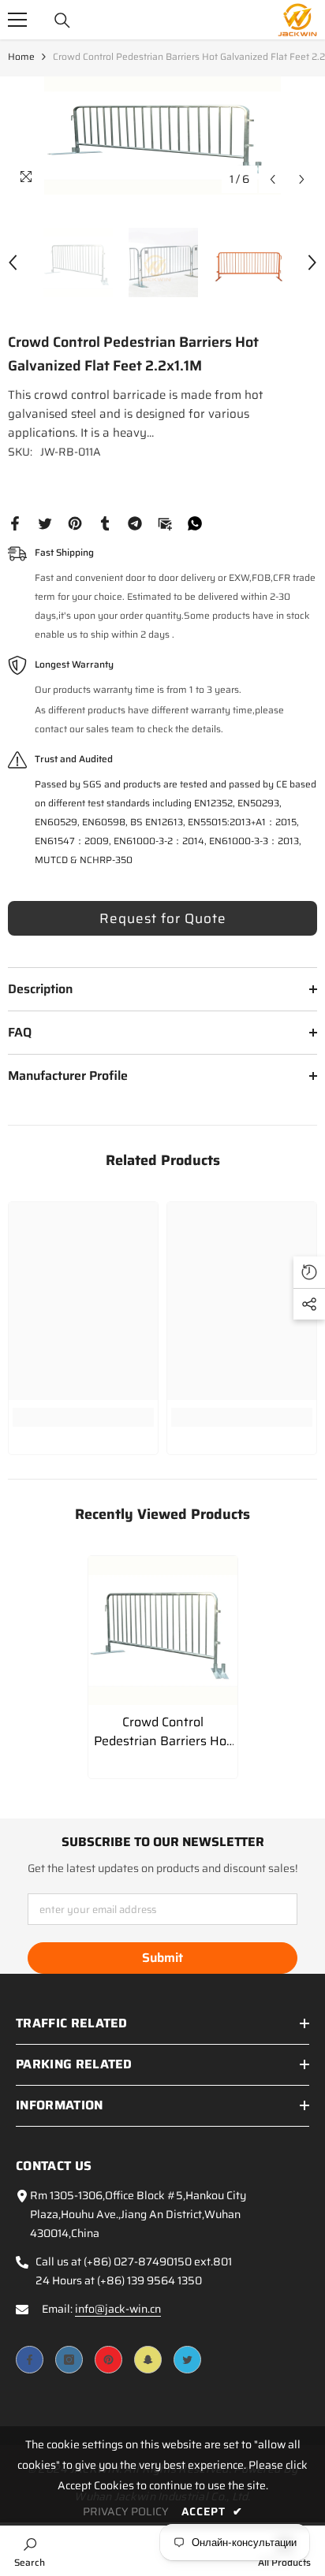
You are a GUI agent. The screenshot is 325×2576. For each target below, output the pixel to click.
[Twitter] (45, 523)
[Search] (62, 20)
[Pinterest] (75, 523)
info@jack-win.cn (118, 2309)
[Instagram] (69, 2360)
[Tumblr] (105, 523)
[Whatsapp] (195, 523)
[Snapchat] (148, 2360)
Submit (162, 1958)
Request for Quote (163, 918)
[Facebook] (15, 523)
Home (21, 56)
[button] (273, 179)
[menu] (17, 20)
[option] (162, 136)
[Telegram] (135, 523)
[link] (83, 1417)
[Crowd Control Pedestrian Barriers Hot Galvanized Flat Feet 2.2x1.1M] (163, 1630)
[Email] (165, 523)
